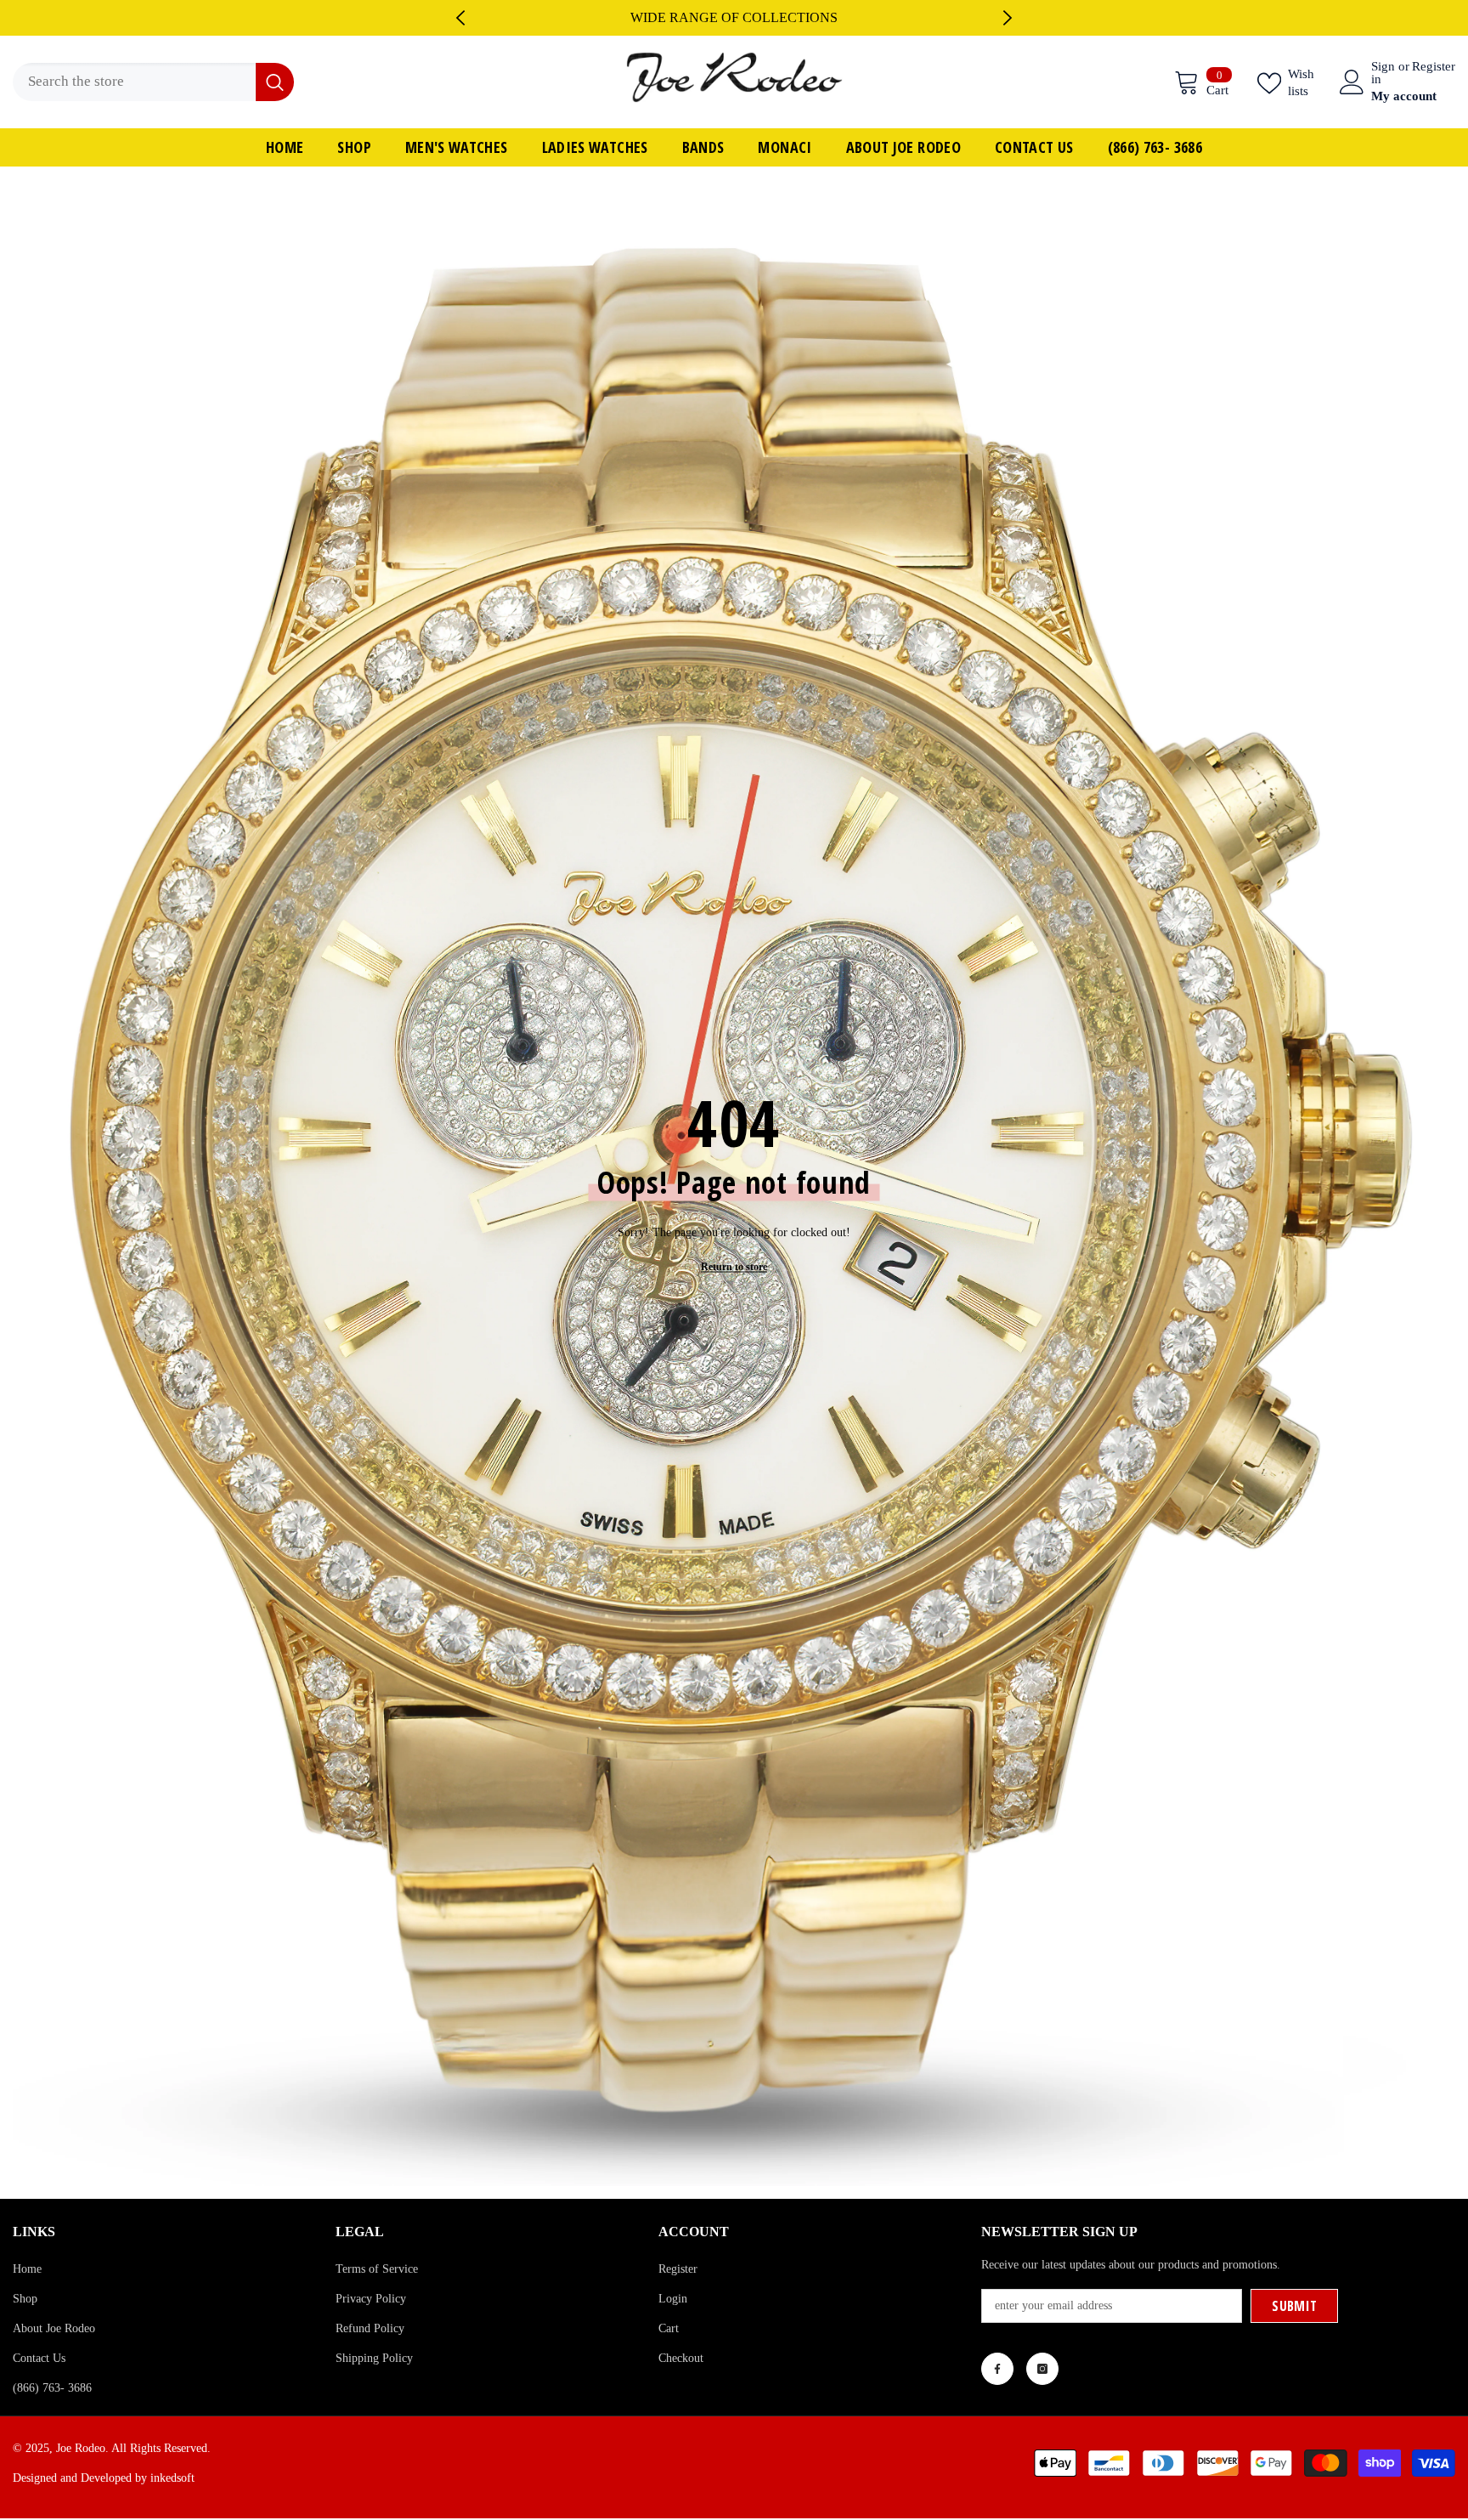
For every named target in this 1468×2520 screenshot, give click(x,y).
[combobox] (134, 82)
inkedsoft (172, 2478)
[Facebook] (997, 2369)
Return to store (734, 1266)
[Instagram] (1042, 2369)
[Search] (153, 82)
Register (1434, 67)
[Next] (1008, 18)
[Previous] (460, 18)
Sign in (1383, 73)
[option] (734, 18)
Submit (1294, 2306)
